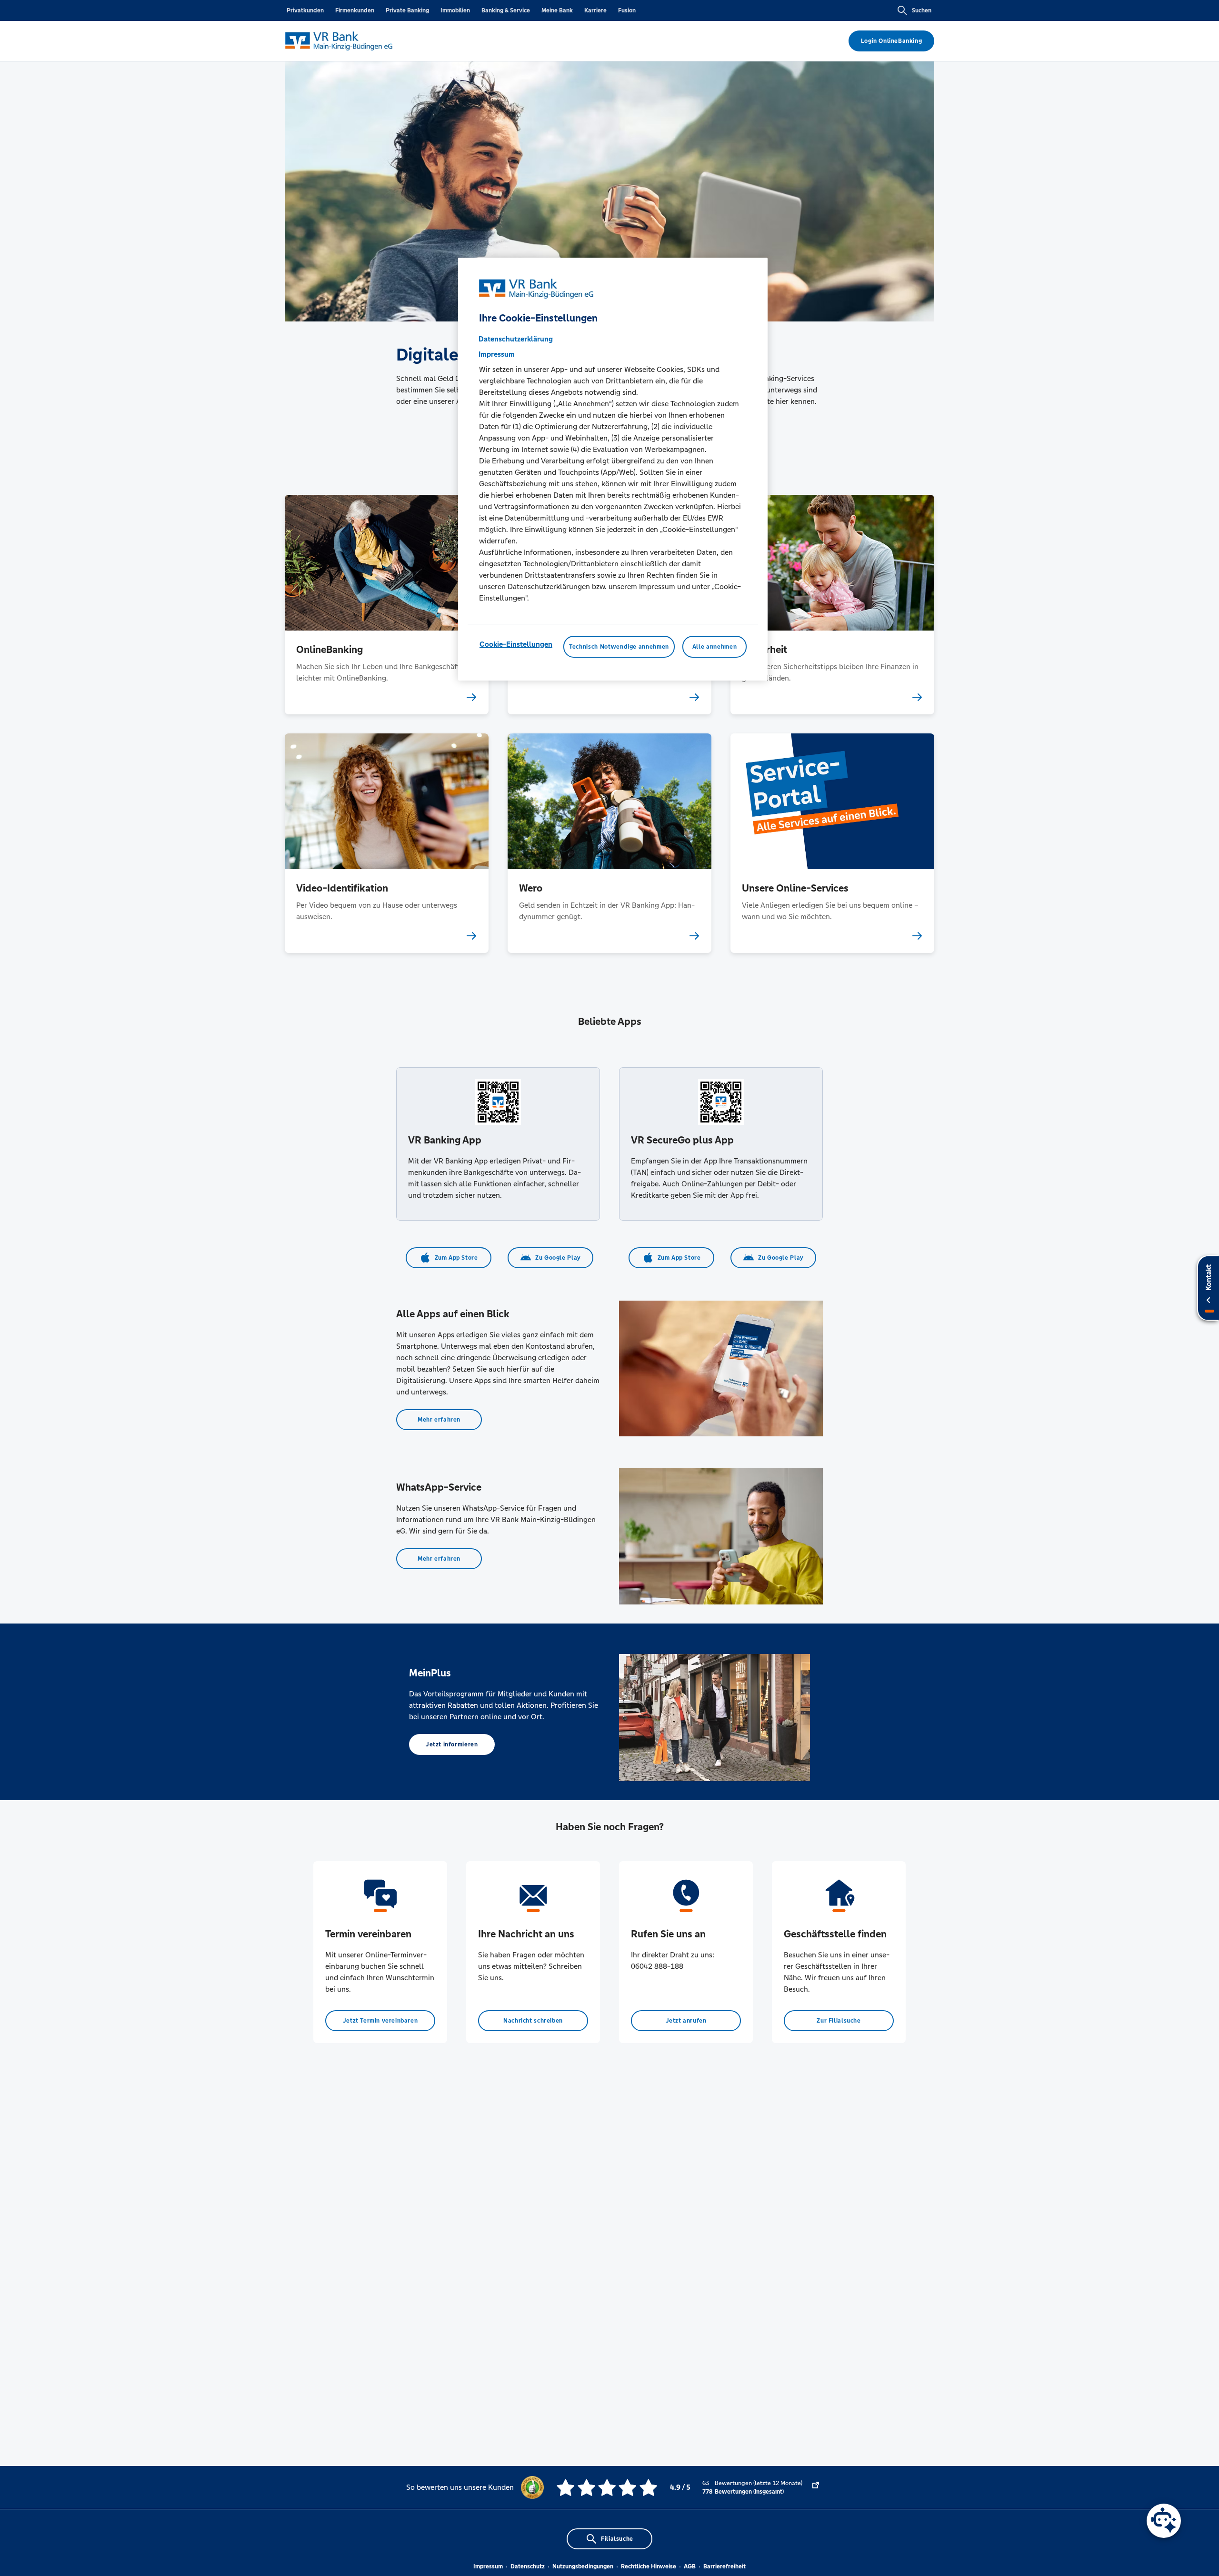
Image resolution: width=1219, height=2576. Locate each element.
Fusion (627, 10)
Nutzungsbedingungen (583, 2566)
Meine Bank (557, 10)
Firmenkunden (355, 10)
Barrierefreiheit (724, 2566)
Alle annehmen (714, 647)
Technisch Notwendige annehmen (619, 647)
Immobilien (455, 10)
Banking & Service (506, 10)
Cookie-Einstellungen (516, 644)
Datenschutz (528, 2566)
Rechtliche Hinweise (649, 2566)
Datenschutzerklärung (516, 339)
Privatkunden (305, 10)
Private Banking (407, 10)
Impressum (488, 2566)
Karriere (595, 10)
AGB (690, 2566)
